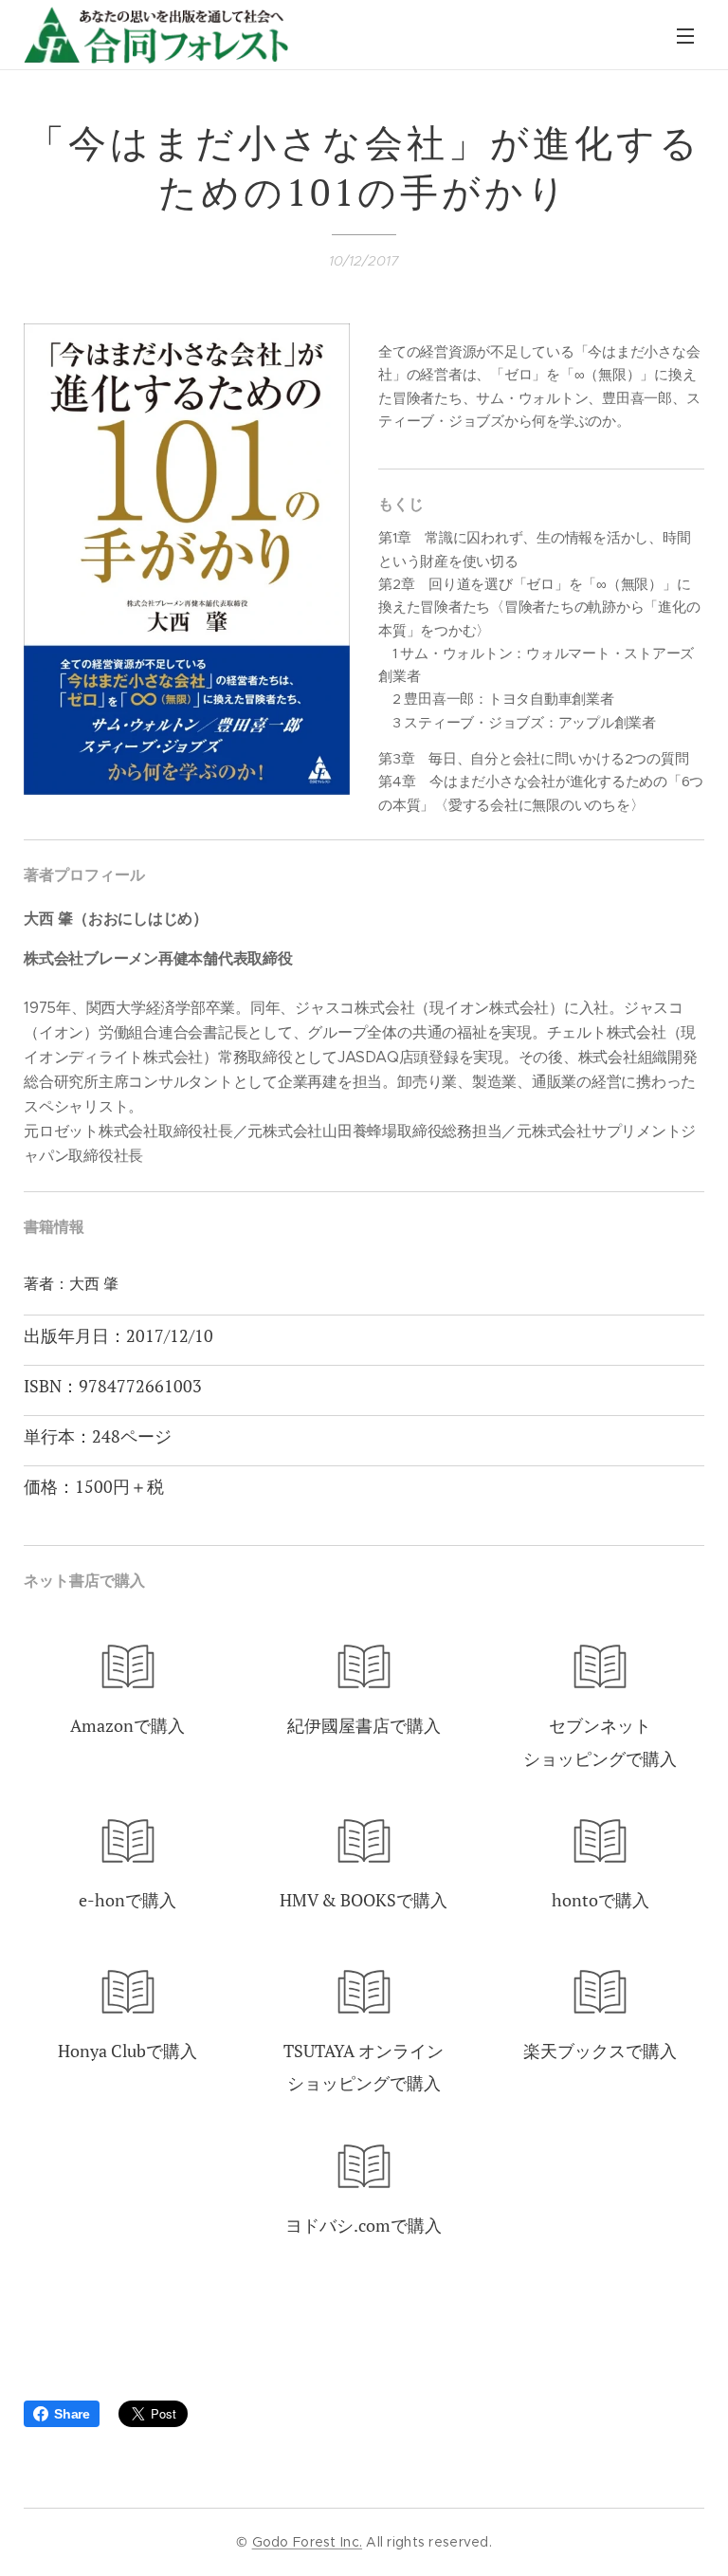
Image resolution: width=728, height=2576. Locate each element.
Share (72, 2414)
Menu (685, 35)
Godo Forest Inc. (307, 2542)
